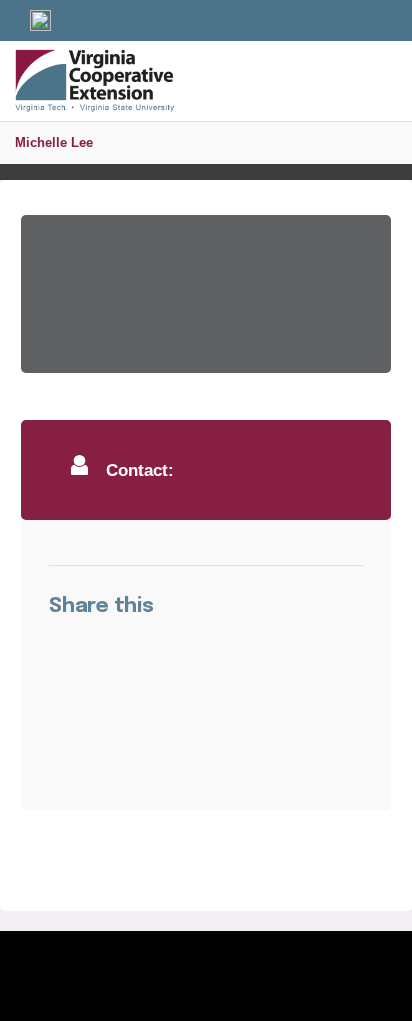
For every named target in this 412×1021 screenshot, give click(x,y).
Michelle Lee (54, 142)
